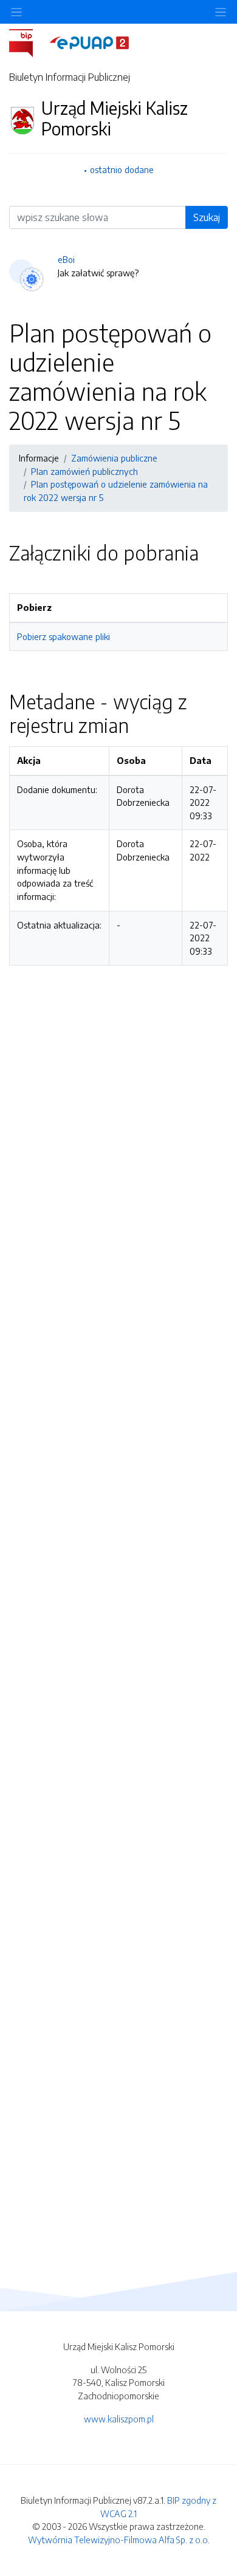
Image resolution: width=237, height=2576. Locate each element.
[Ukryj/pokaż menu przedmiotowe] (16, 12)
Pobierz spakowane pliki (64, 636)
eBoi (66, 259)
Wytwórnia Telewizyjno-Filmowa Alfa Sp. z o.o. (119, 2540)
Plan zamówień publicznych (84, 471)
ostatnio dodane (122, 169)
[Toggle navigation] (221, 12)
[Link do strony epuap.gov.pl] (89, 42)
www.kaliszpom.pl (119, 2419)
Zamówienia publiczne (114, 458)
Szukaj (207, 217)
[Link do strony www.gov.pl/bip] (28, 42)
